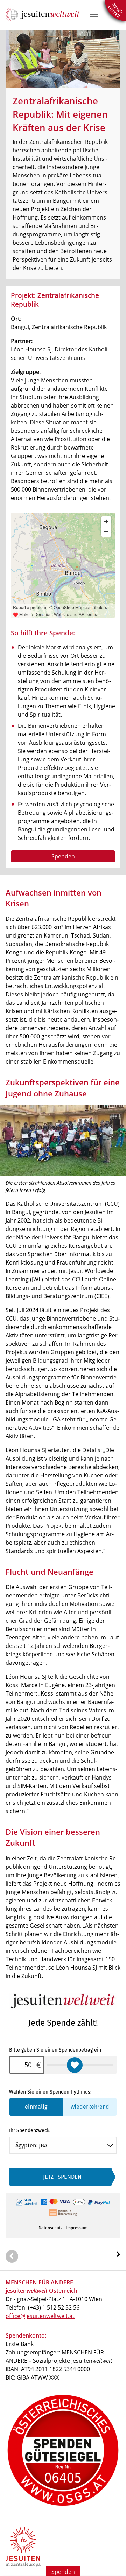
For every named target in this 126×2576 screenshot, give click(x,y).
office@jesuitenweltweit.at (40, 2316)
